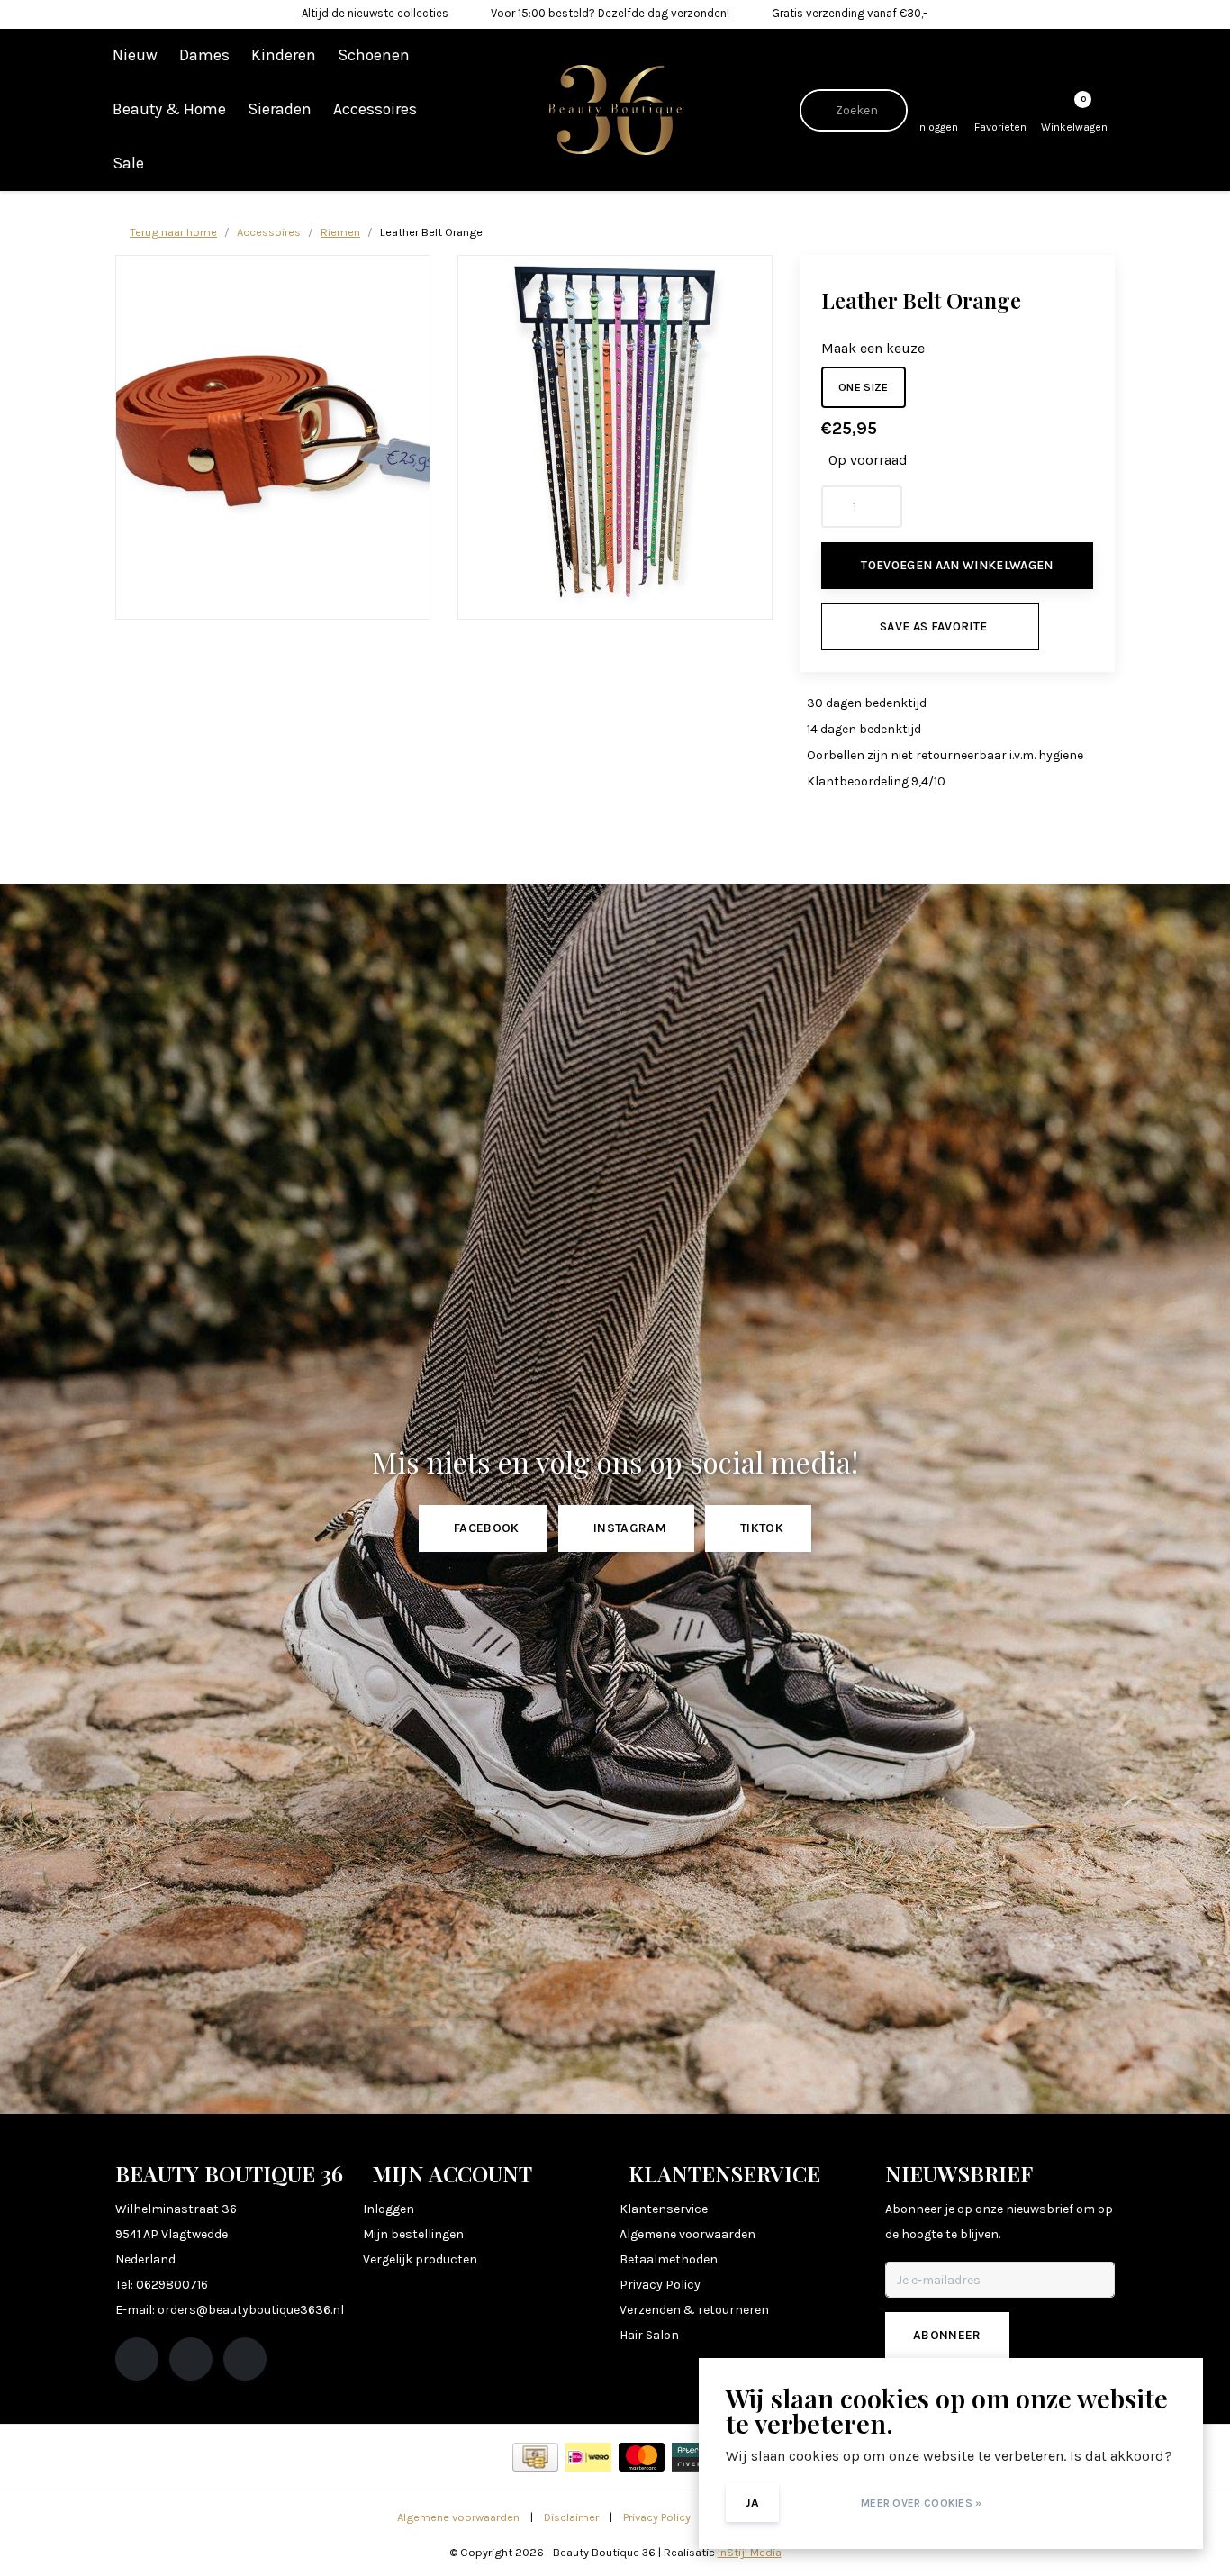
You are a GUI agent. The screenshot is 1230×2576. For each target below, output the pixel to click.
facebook (487, 1528)
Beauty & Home (169, 109)
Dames (204, 55)
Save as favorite (933, 626)
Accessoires (375, 109)
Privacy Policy (657, 2517)
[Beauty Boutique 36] (615, 109)
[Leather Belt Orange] (273, 437)
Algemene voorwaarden (458, 2517)
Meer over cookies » (922, 2503)
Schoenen (374, 55)
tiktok (762, 1528)
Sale (128, 163)
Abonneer (947, 2335)
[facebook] (137, 2359)
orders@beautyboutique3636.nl (251, 2310)
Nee (817, 2503)
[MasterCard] (642, 2457)
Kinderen (284, 55)
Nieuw (135, 55)
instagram (630, 1528)
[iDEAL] (588, 2457)
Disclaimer (571, 2517)
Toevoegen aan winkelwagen (957, 565)
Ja (752, 2503)
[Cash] (535, 2457)
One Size (864, 387)
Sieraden (280, 109)
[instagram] (191, 2359)
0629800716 (172, 2285)
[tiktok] (245, 2359)
